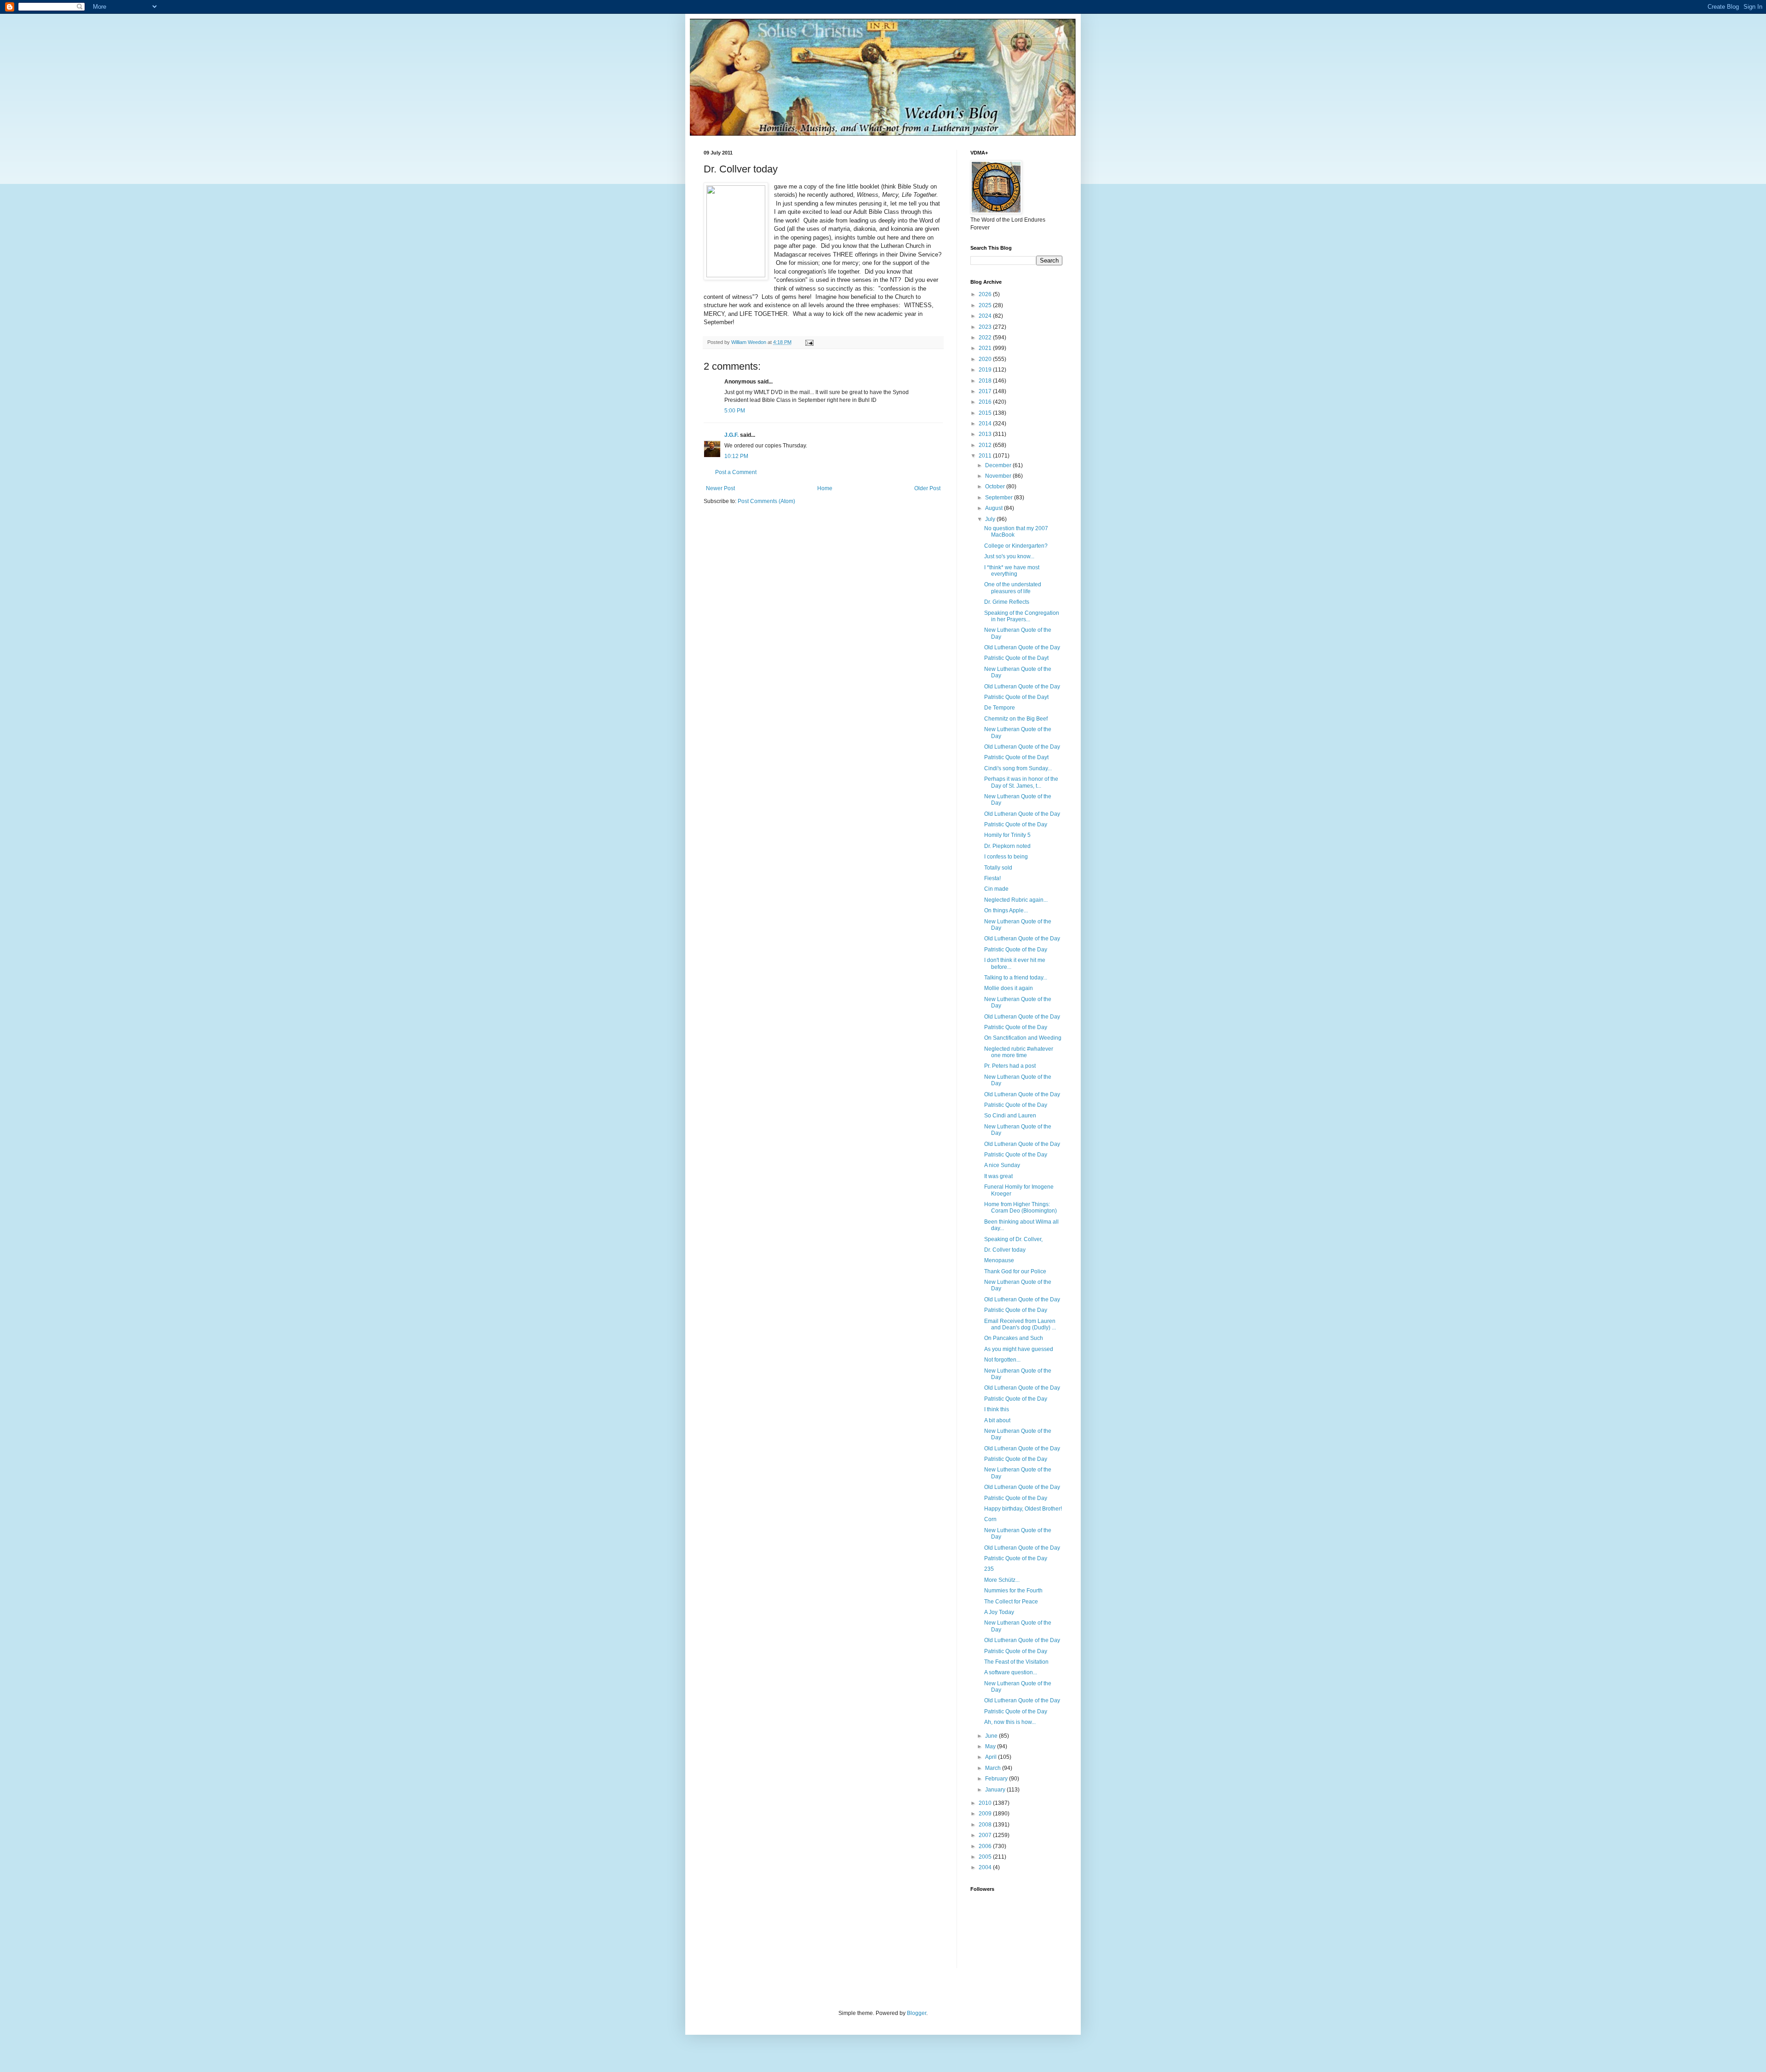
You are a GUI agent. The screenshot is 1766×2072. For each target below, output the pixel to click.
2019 (986, 370)
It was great (998, 1176)
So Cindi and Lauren (1010, 1116)
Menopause (999, 1260)
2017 (986, 391)
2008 (986, 1825)
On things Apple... (1006, 910)
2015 (986, 413)
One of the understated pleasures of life (1013, 588)
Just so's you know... (1009, 556)
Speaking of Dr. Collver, (1013, 1239)
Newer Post (720, 488)
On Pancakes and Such (1014, 1338)
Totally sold (998, 868)
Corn (990, 1519)
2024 (986, 316)
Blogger (917, 2013)
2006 (986, 1846)
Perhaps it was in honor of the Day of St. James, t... (1021, 782)
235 (989, 1569)
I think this (997, 1409)
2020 (986, 359)
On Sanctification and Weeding (1023, 1038)
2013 (986, 434)
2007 (986, 1835)
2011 (986, 456)
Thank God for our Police (1015, 1271)
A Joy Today (999, 1612)
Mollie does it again (1009, 988)
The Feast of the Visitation (1016, 1662)
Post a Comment (736, 472)
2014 (986, 424)
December (999, 465)
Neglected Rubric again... (1016, 900)
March (994, 1768)
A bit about (997, 1420)
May (991, 1746)
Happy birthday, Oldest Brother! (1023, 1509)
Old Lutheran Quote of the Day (1022, 647)
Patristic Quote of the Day (1016, 824)
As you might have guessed (1019, 1349)
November (999, 476)
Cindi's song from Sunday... (1018, 768)
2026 (986, 294)
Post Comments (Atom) (766, 501)
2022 (986, 338)
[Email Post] (809, 342)
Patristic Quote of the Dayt (1016, 658)
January (996, 1790)
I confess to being (1006, 857)
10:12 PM (736, 456)
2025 (986, 305)
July (991, 519)
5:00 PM (735, 411)
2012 (986, 445)
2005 (986, 1857)
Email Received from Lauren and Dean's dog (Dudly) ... (1020, 1324)
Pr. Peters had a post (1010, 1066)
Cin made (996, 889)
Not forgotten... (1002, 1360)
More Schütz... (1002, 1580)
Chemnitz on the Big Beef (1016, 719)
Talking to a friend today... (1016, 978)
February (997, 1779)
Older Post (927, 488)
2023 (986, 327)
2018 (986, 381)
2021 (986, 348)
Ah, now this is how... (1010, 1722)
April (992, 1757)
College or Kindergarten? (1016, 546)
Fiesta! (992, 878)
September (1000, 498)
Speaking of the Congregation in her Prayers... (1022, 616)
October (996, 487)
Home (825, 488)
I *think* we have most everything (1012, 571)
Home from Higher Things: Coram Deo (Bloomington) (1021, 1208)
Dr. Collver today (1005, 1250)
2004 (986, 1867)
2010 (986, 1803)
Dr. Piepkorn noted (1007, 846)
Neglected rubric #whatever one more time (1019, 1052)
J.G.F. (731, 435)
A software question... (1011, 1672)
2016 (986, 402)
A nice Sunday (1002, 1165)
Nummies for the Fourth (1013, 1591)
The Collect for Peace (1011, 1602)
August (995, 508)
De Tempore (1000, 708)
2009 (986, 1814)
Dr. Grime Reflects (1007, 602)
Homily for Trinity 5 (1007, 835)
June (992, 1736)
